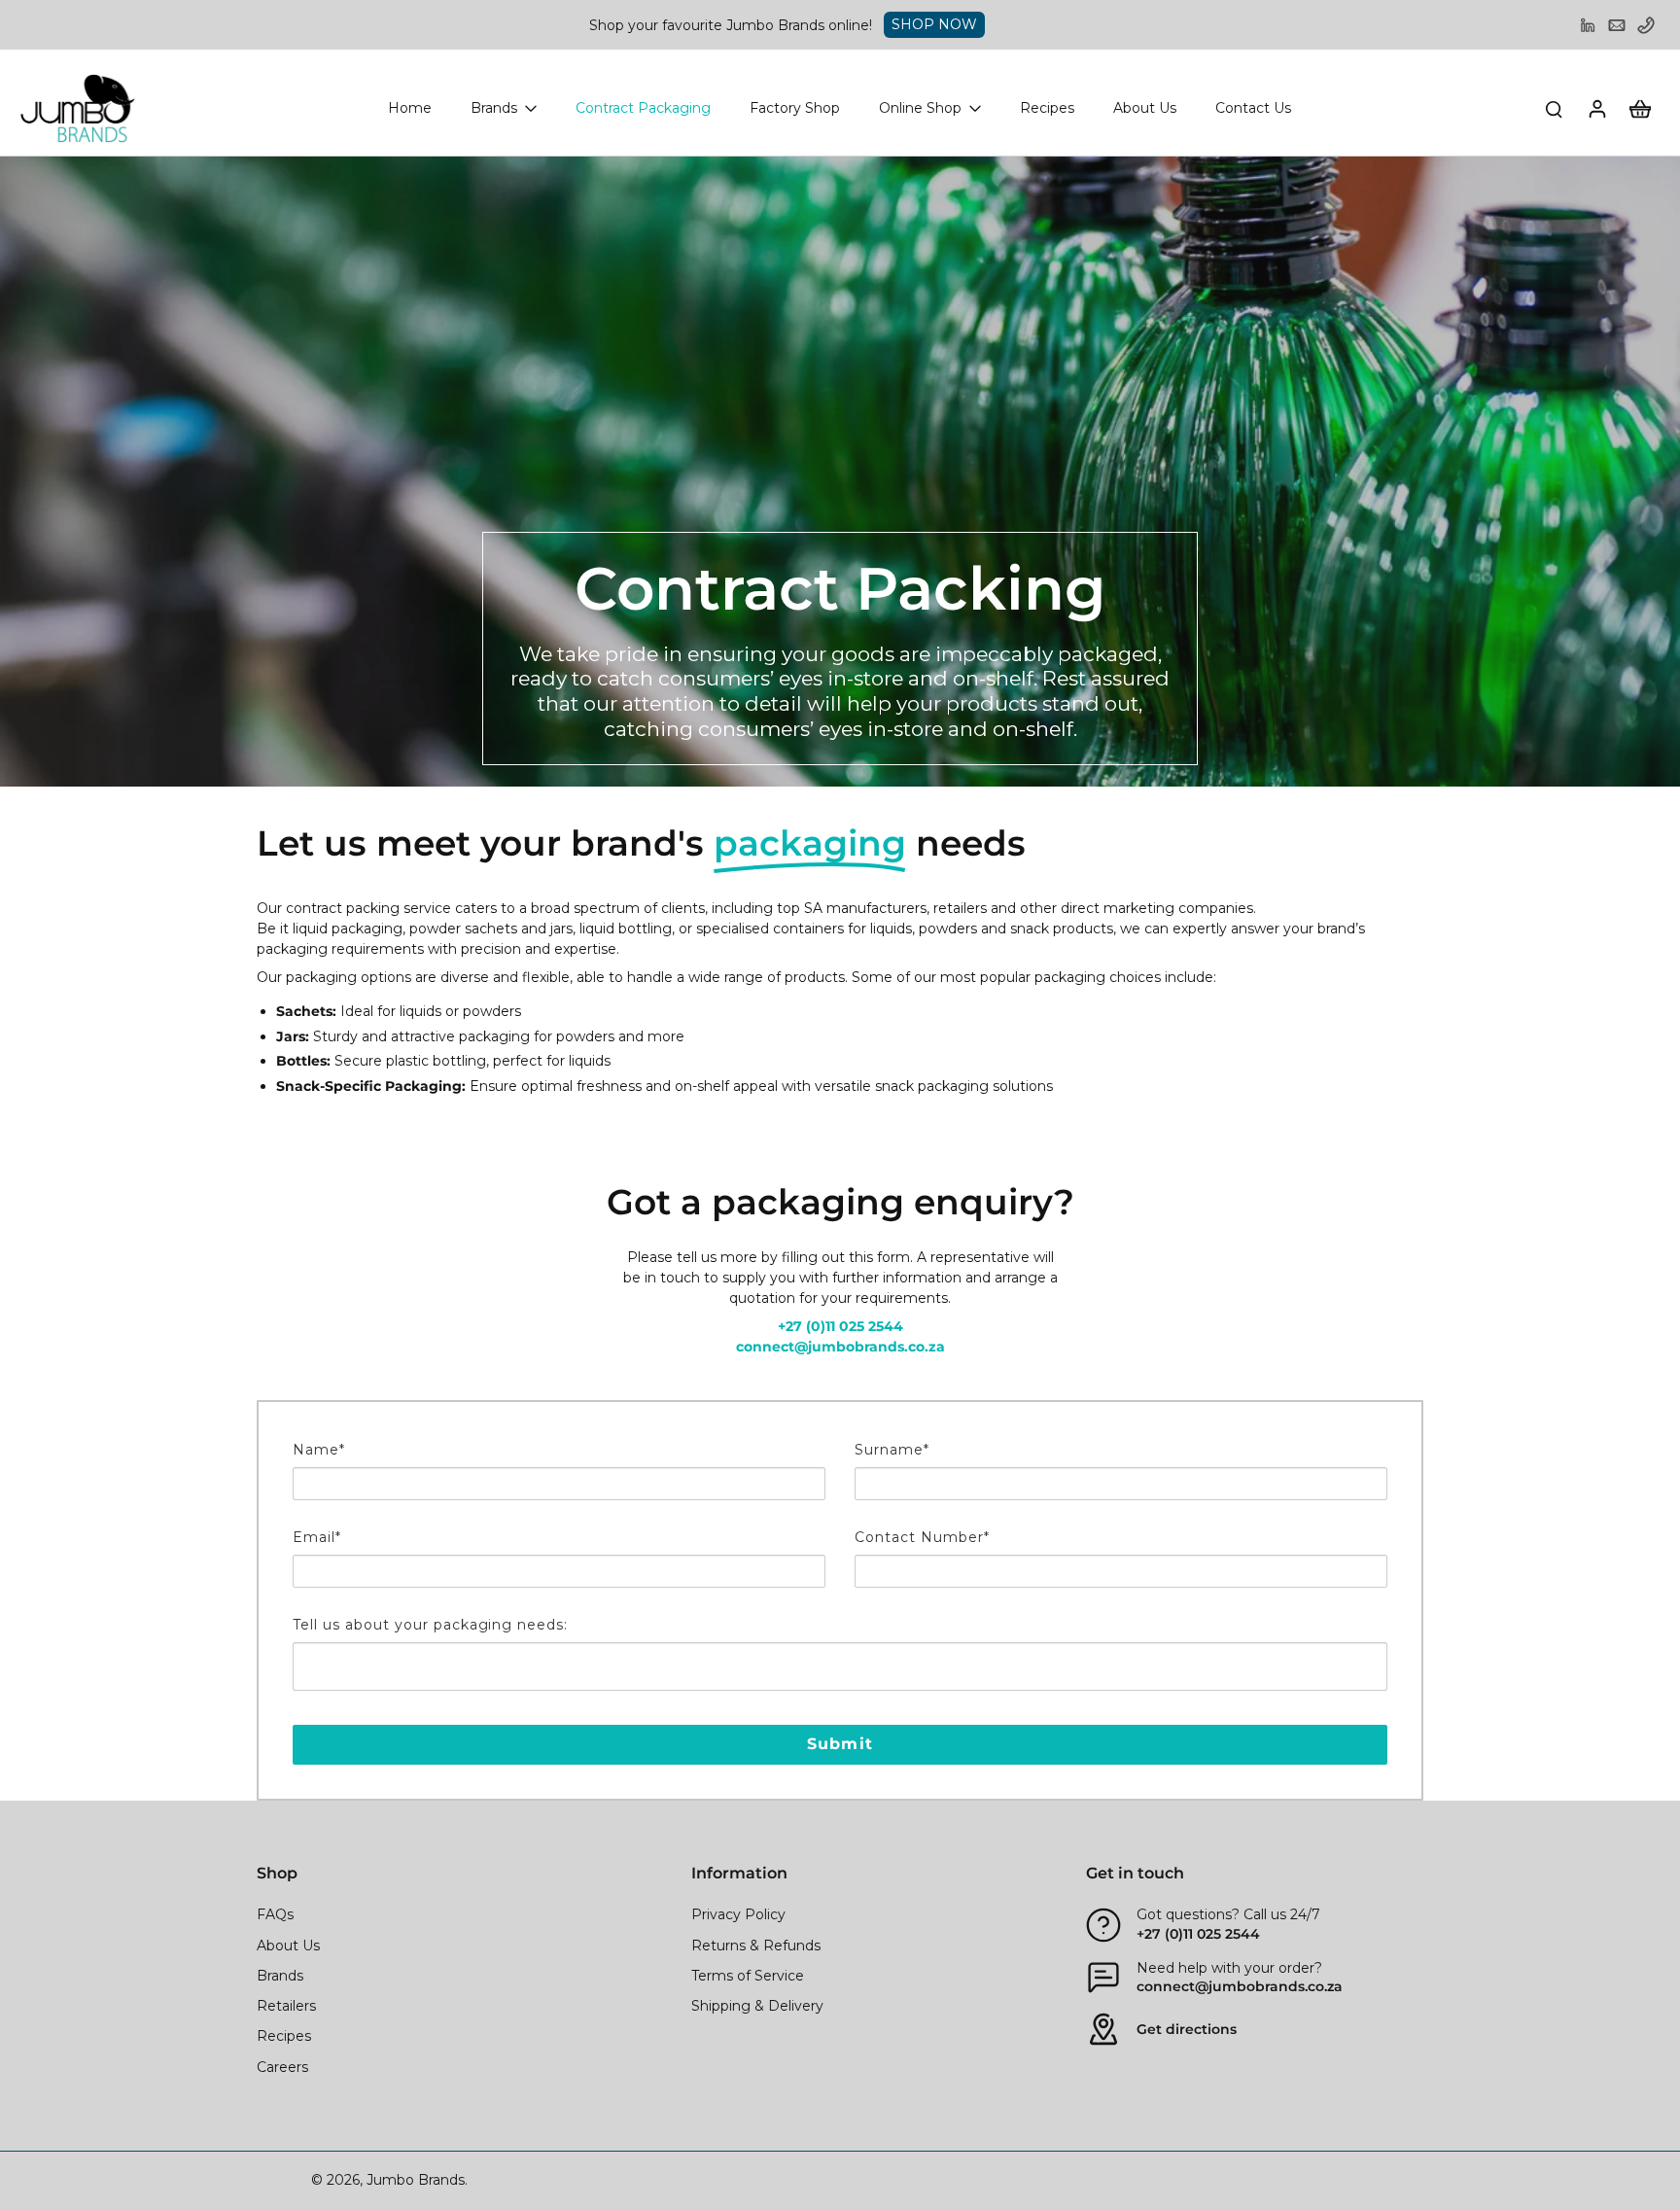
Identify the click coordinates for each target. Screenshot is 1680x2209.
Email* (317, 1537)
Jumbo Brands (416, 2180)
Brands (280, 1976)
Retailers (286, 2006)
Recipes (284, 2036)
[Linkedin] (1588, 25)
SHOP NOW (934, 24)
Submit (840, 1744)
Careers (282, 2067)
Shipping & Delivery (757, 2006)
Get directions (1187, 2029)
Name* (319, 1450)
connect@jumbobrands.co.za (1240, 1986)
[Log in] (1596, 108)
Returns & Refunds (756, 1946)
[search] (1554, 108)
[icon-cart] (1639, 108)
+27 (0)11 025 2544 (1198, 1934)
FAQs (275, 1914)
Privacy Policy (738, 1914)
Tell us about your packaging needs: (430, 1625)
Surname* (892, 1450)
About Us (288, 1946)
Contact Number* (922, 1537)
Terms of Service (748, 1976)
